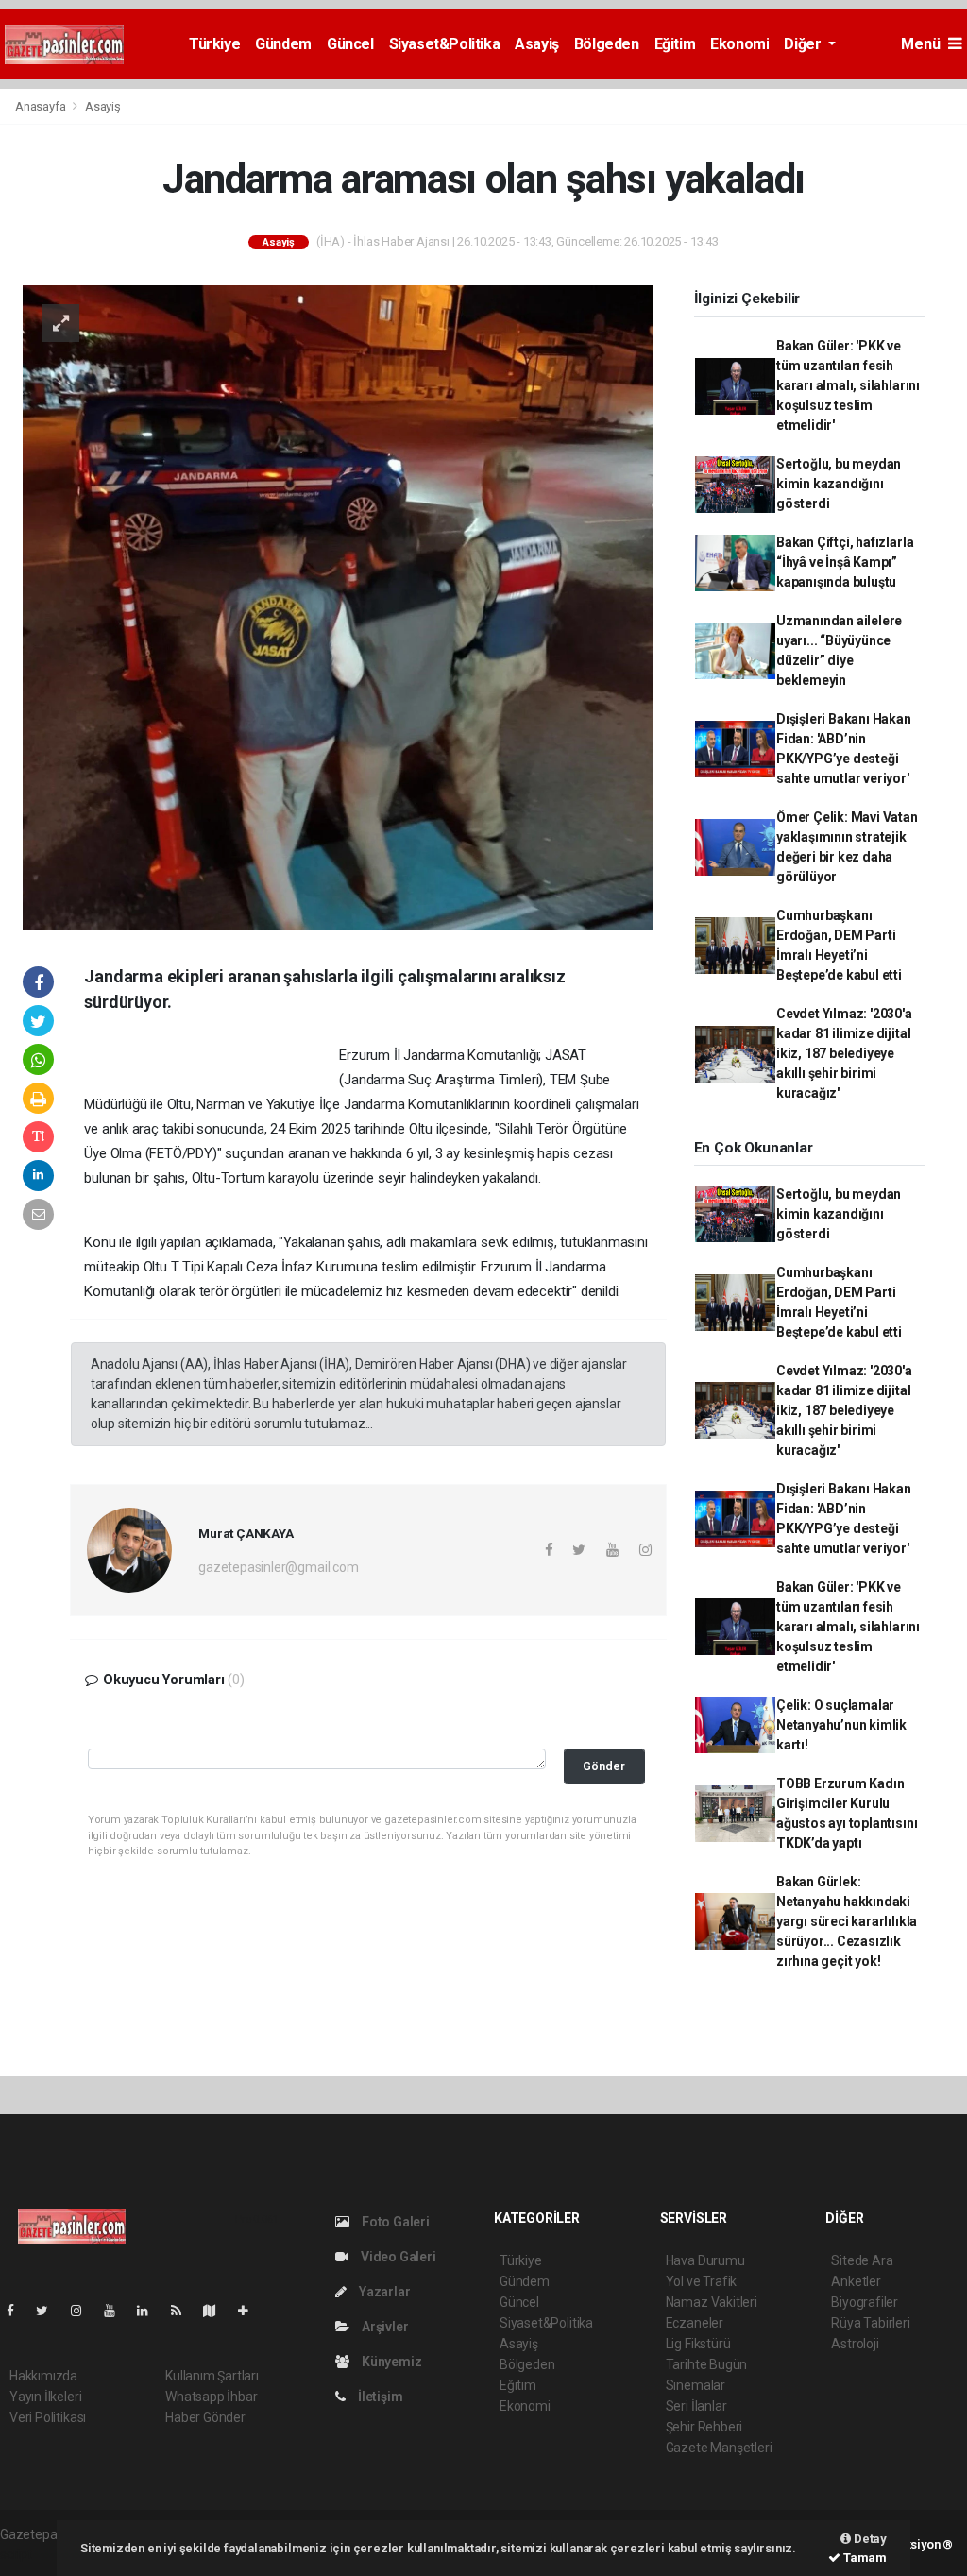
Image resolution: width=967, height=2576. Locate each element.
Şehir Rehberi (704, 2427)
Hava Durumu (705, 2260)
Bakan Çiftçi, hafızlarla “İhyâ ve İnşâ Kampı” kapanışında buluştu (845, 562)
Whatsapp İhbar (211, 2397)
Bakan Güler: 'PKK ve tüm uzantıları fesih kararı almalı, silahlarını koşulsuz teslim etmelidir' (848, 385)
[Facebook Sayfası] (18, 2311)
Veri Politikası (48, 2417)
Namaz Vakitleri (712, 2302)
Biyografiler (865, 2302)
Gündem (283, 44)
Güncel (350, 44)
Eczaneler (695, 2323)
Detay (869, 2539)
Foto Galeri (394, 2222)
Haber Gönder (205, 2417)
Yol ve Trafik (702, 2281)
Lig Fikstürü (698, 2344)
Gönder (604, 1766)
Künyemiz (390, 2362)
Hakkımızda (43, 2376)
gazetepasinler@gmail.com (278, 1567)
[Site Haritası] (217, 2311)
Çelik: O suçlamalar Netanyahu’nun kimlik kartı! (841, 1725)
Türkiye (214, 44)
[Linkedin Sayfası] (150, 2311)
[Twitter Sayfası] (50, 2311)
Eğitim (675, 44)
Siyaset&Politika (445, 44)
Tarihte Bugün (707, 2364)
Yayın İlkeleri (45, 2397)
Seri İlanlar (696, 2406)
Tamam (864, 2558)
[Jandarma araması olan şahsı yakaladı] (338, 606)
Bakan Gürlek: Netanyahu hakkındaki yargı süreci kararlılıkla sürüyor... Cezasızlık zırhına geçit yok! (847, 1921)
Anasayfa (42, 106)
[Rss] (184, 2311)
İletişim (379, 2397)
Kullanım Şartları (212, 2376)
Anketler (856, 2281)
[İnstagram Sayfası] (84, 2311)
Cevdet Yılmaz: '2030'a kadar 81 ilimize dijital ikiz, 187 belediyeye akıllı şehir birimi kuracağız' (844, 1053)
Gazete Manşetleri (719, 2448)
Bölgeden (607, 44)
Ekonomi (739, 44)
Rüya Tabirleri (870, 2323)
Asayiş (537, 44)
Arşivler (383, 2327)
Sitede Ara (862, 2260)
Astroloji (855, 2344)
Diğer (804, 44)
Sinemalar (696, 2385)
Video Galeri (397, 2257)
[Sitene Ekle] (251, 2311)
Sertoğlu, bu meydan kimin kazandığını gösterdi (839, 484)
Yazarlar (383, 2292)
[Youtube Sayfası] (117, 2311)
